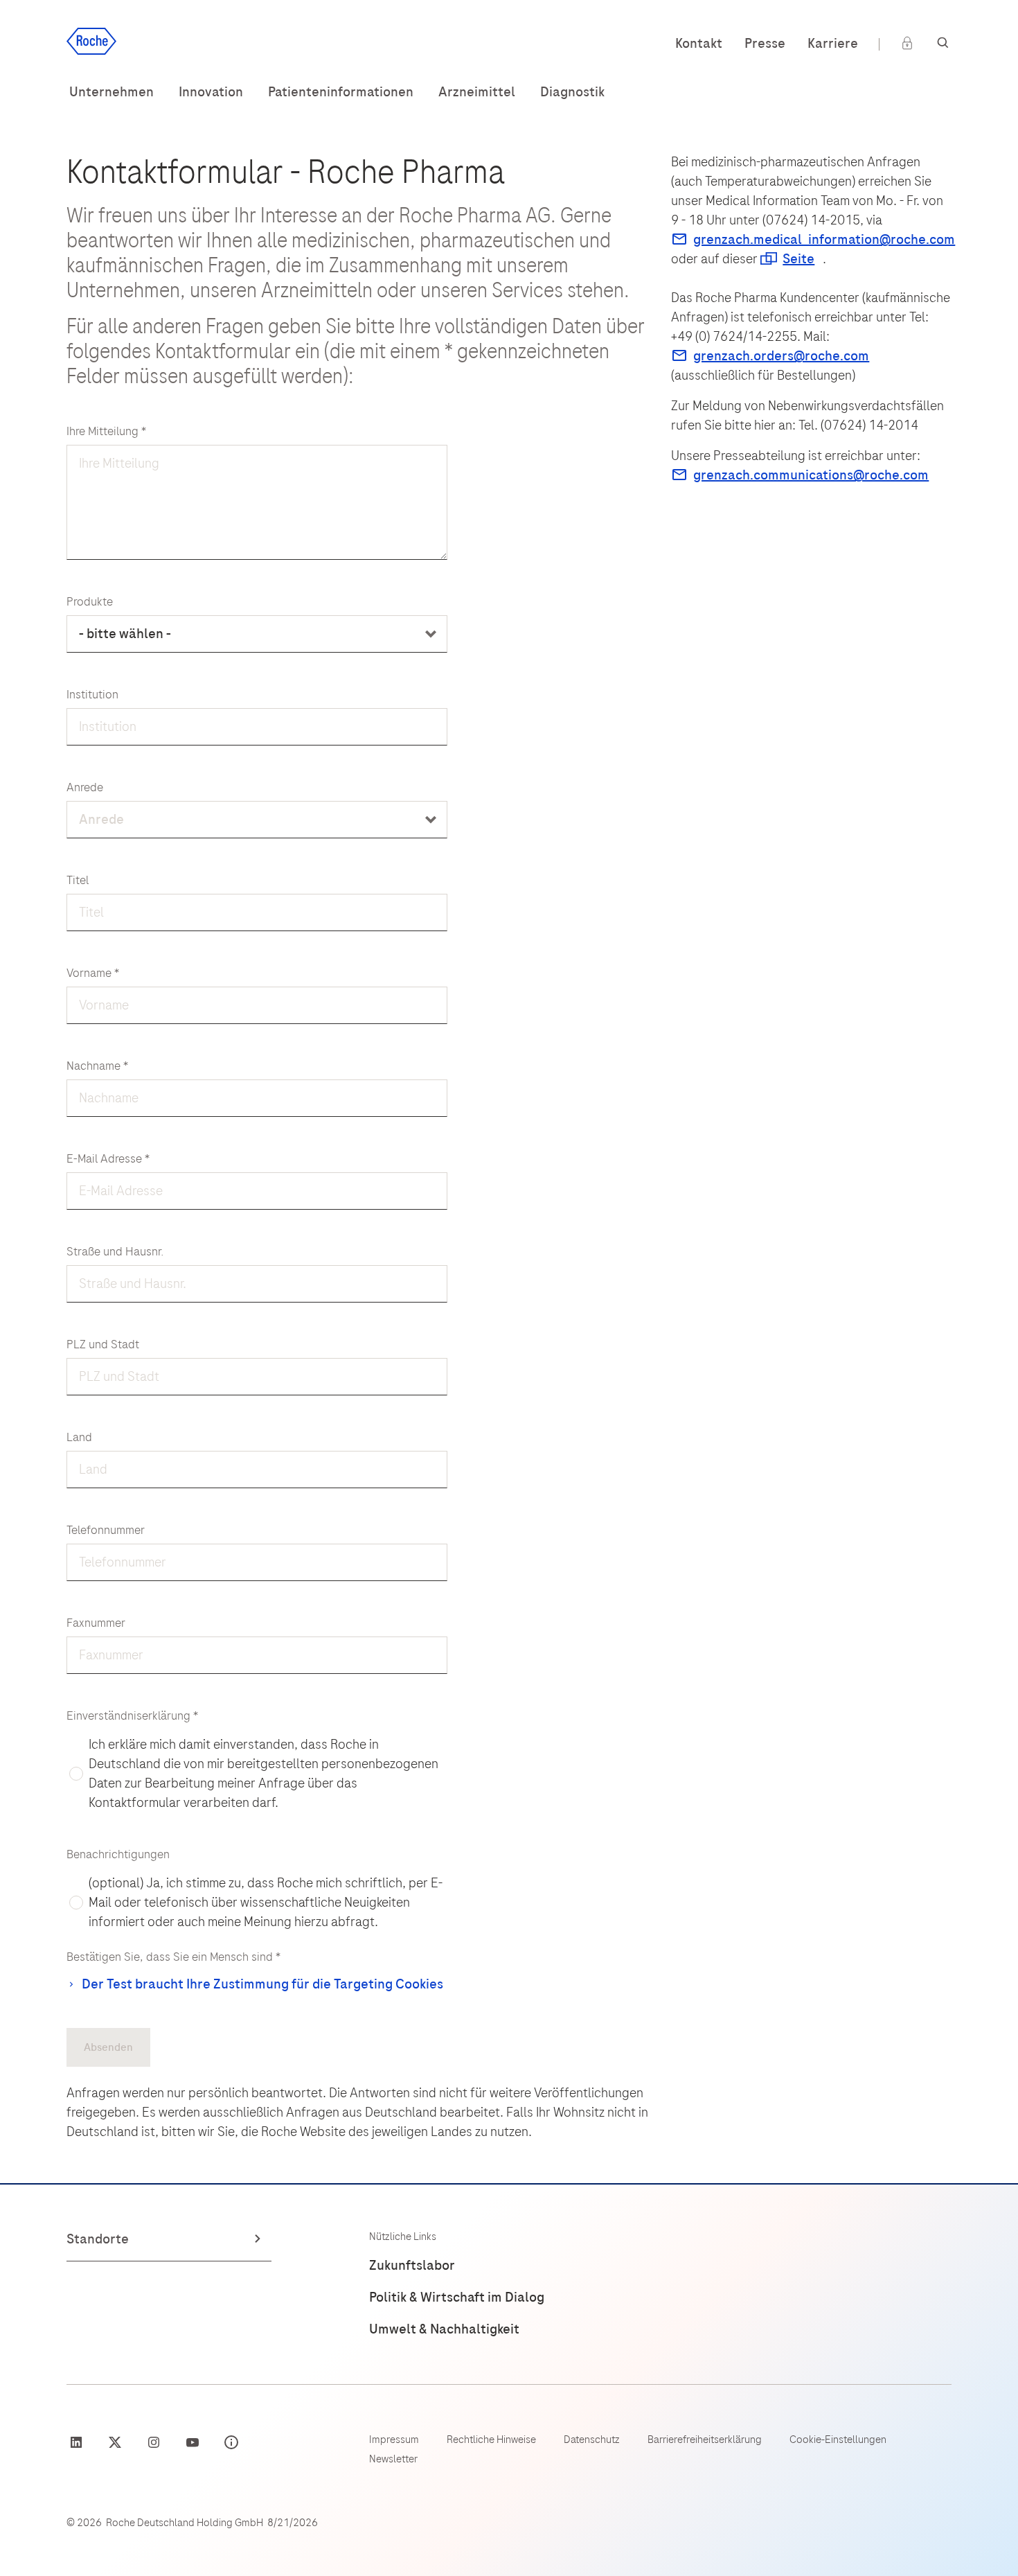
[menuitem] (111, 92)
